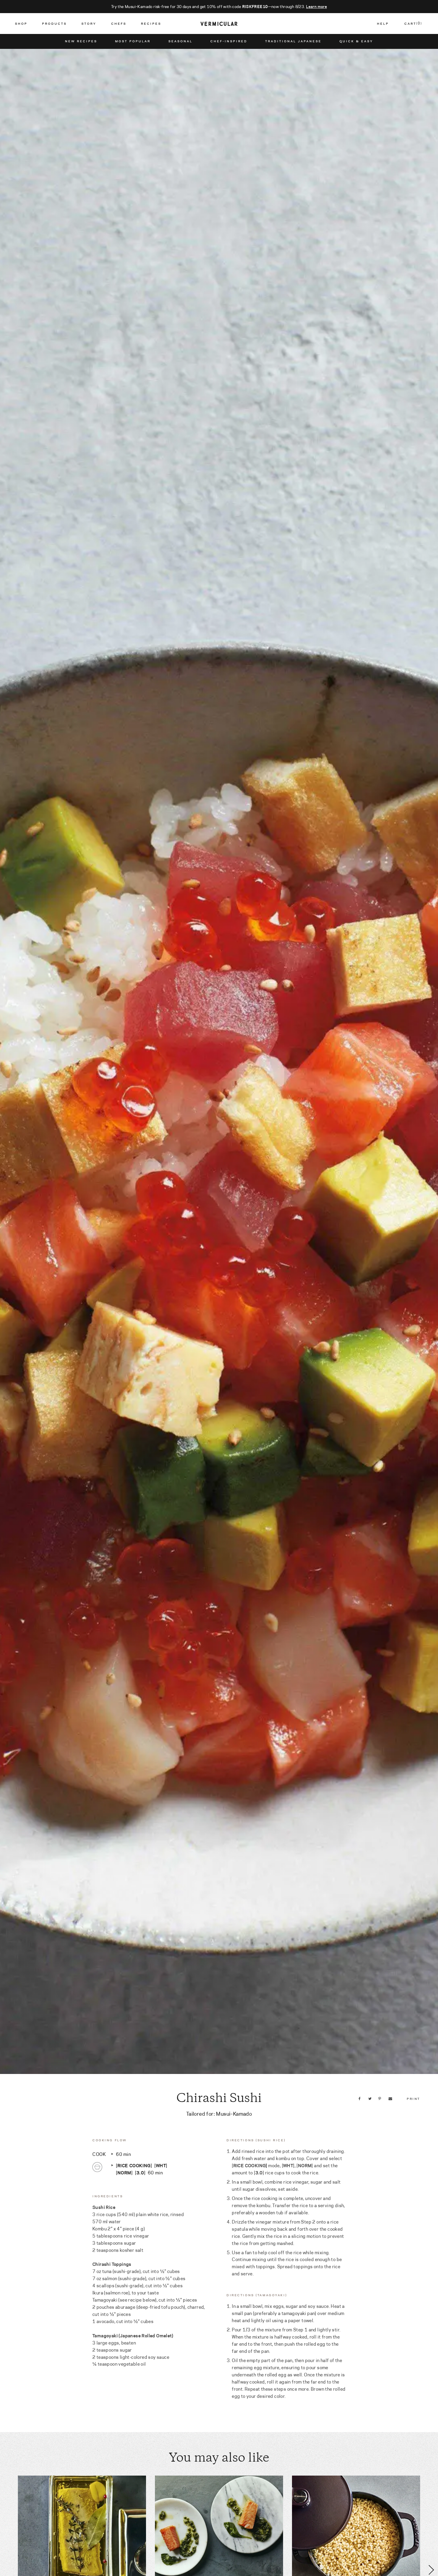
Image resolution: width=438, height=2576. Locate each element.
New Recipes (81, 41)
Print (413, 2098)
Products (54, 24)
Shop (21, 24)
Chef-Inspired (229, 41)
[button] (7, 2570)
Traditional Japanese (293, 41)
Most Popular (133, 41)
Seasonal (180, 41)
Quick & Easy (356, 41)
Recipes (151, 24)
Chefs (119, 24)
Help (383, 24)
